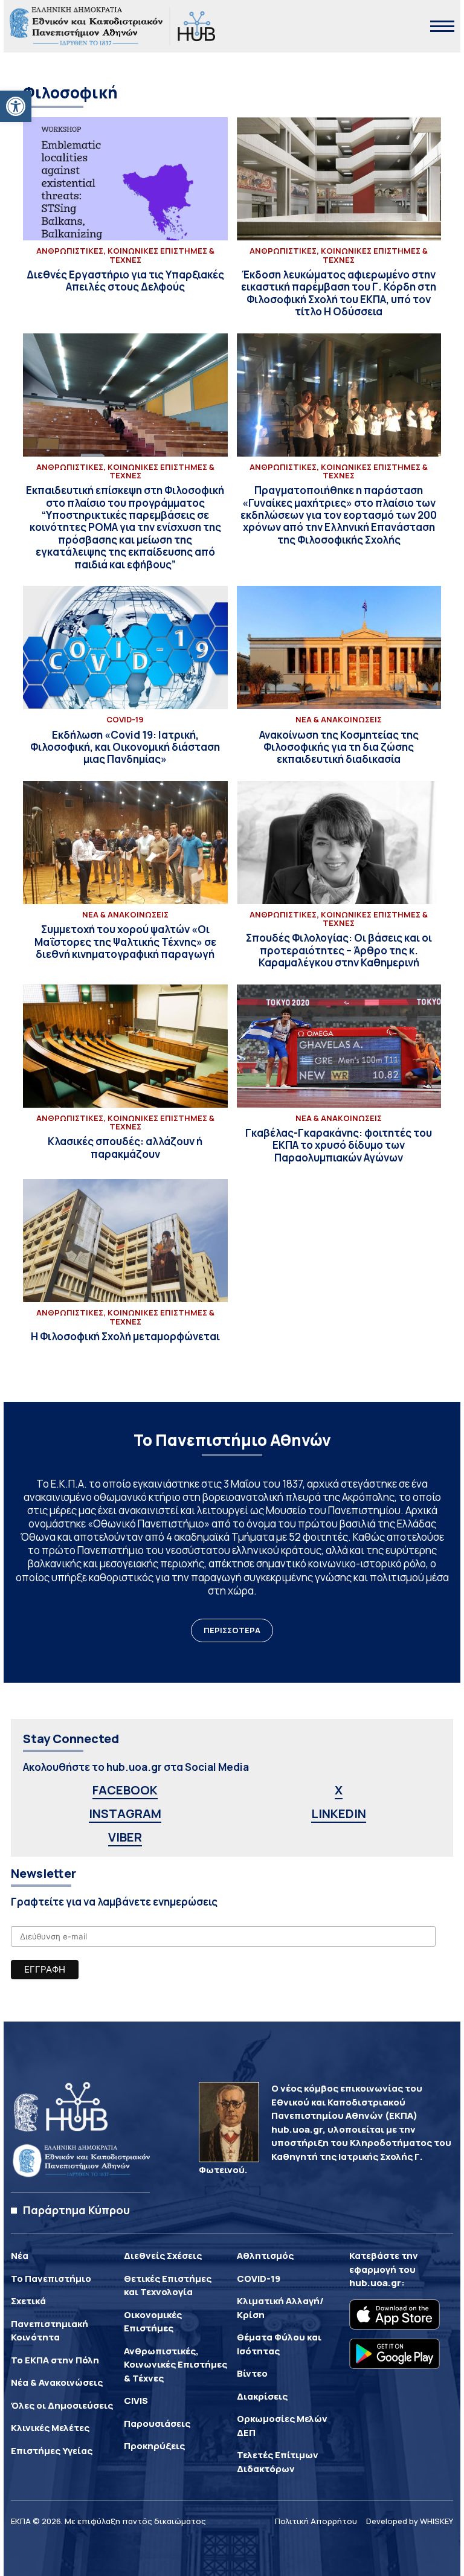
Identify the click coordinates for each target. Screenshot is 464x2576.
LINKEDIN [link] (339, 1813)
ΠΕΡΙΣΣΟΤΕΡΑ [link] (232, 1630)
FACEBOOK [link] (125, 1790)
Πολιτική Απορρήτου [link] (316, 2521)
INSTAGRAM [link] (125, 1813)
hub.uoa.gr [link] (375, 2283)
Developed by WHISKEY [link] (410, 2521)
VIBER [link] (125, 1837)
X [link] (339, 1790)
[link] (16, 106)
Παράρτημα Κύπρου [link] (76, 2210)
